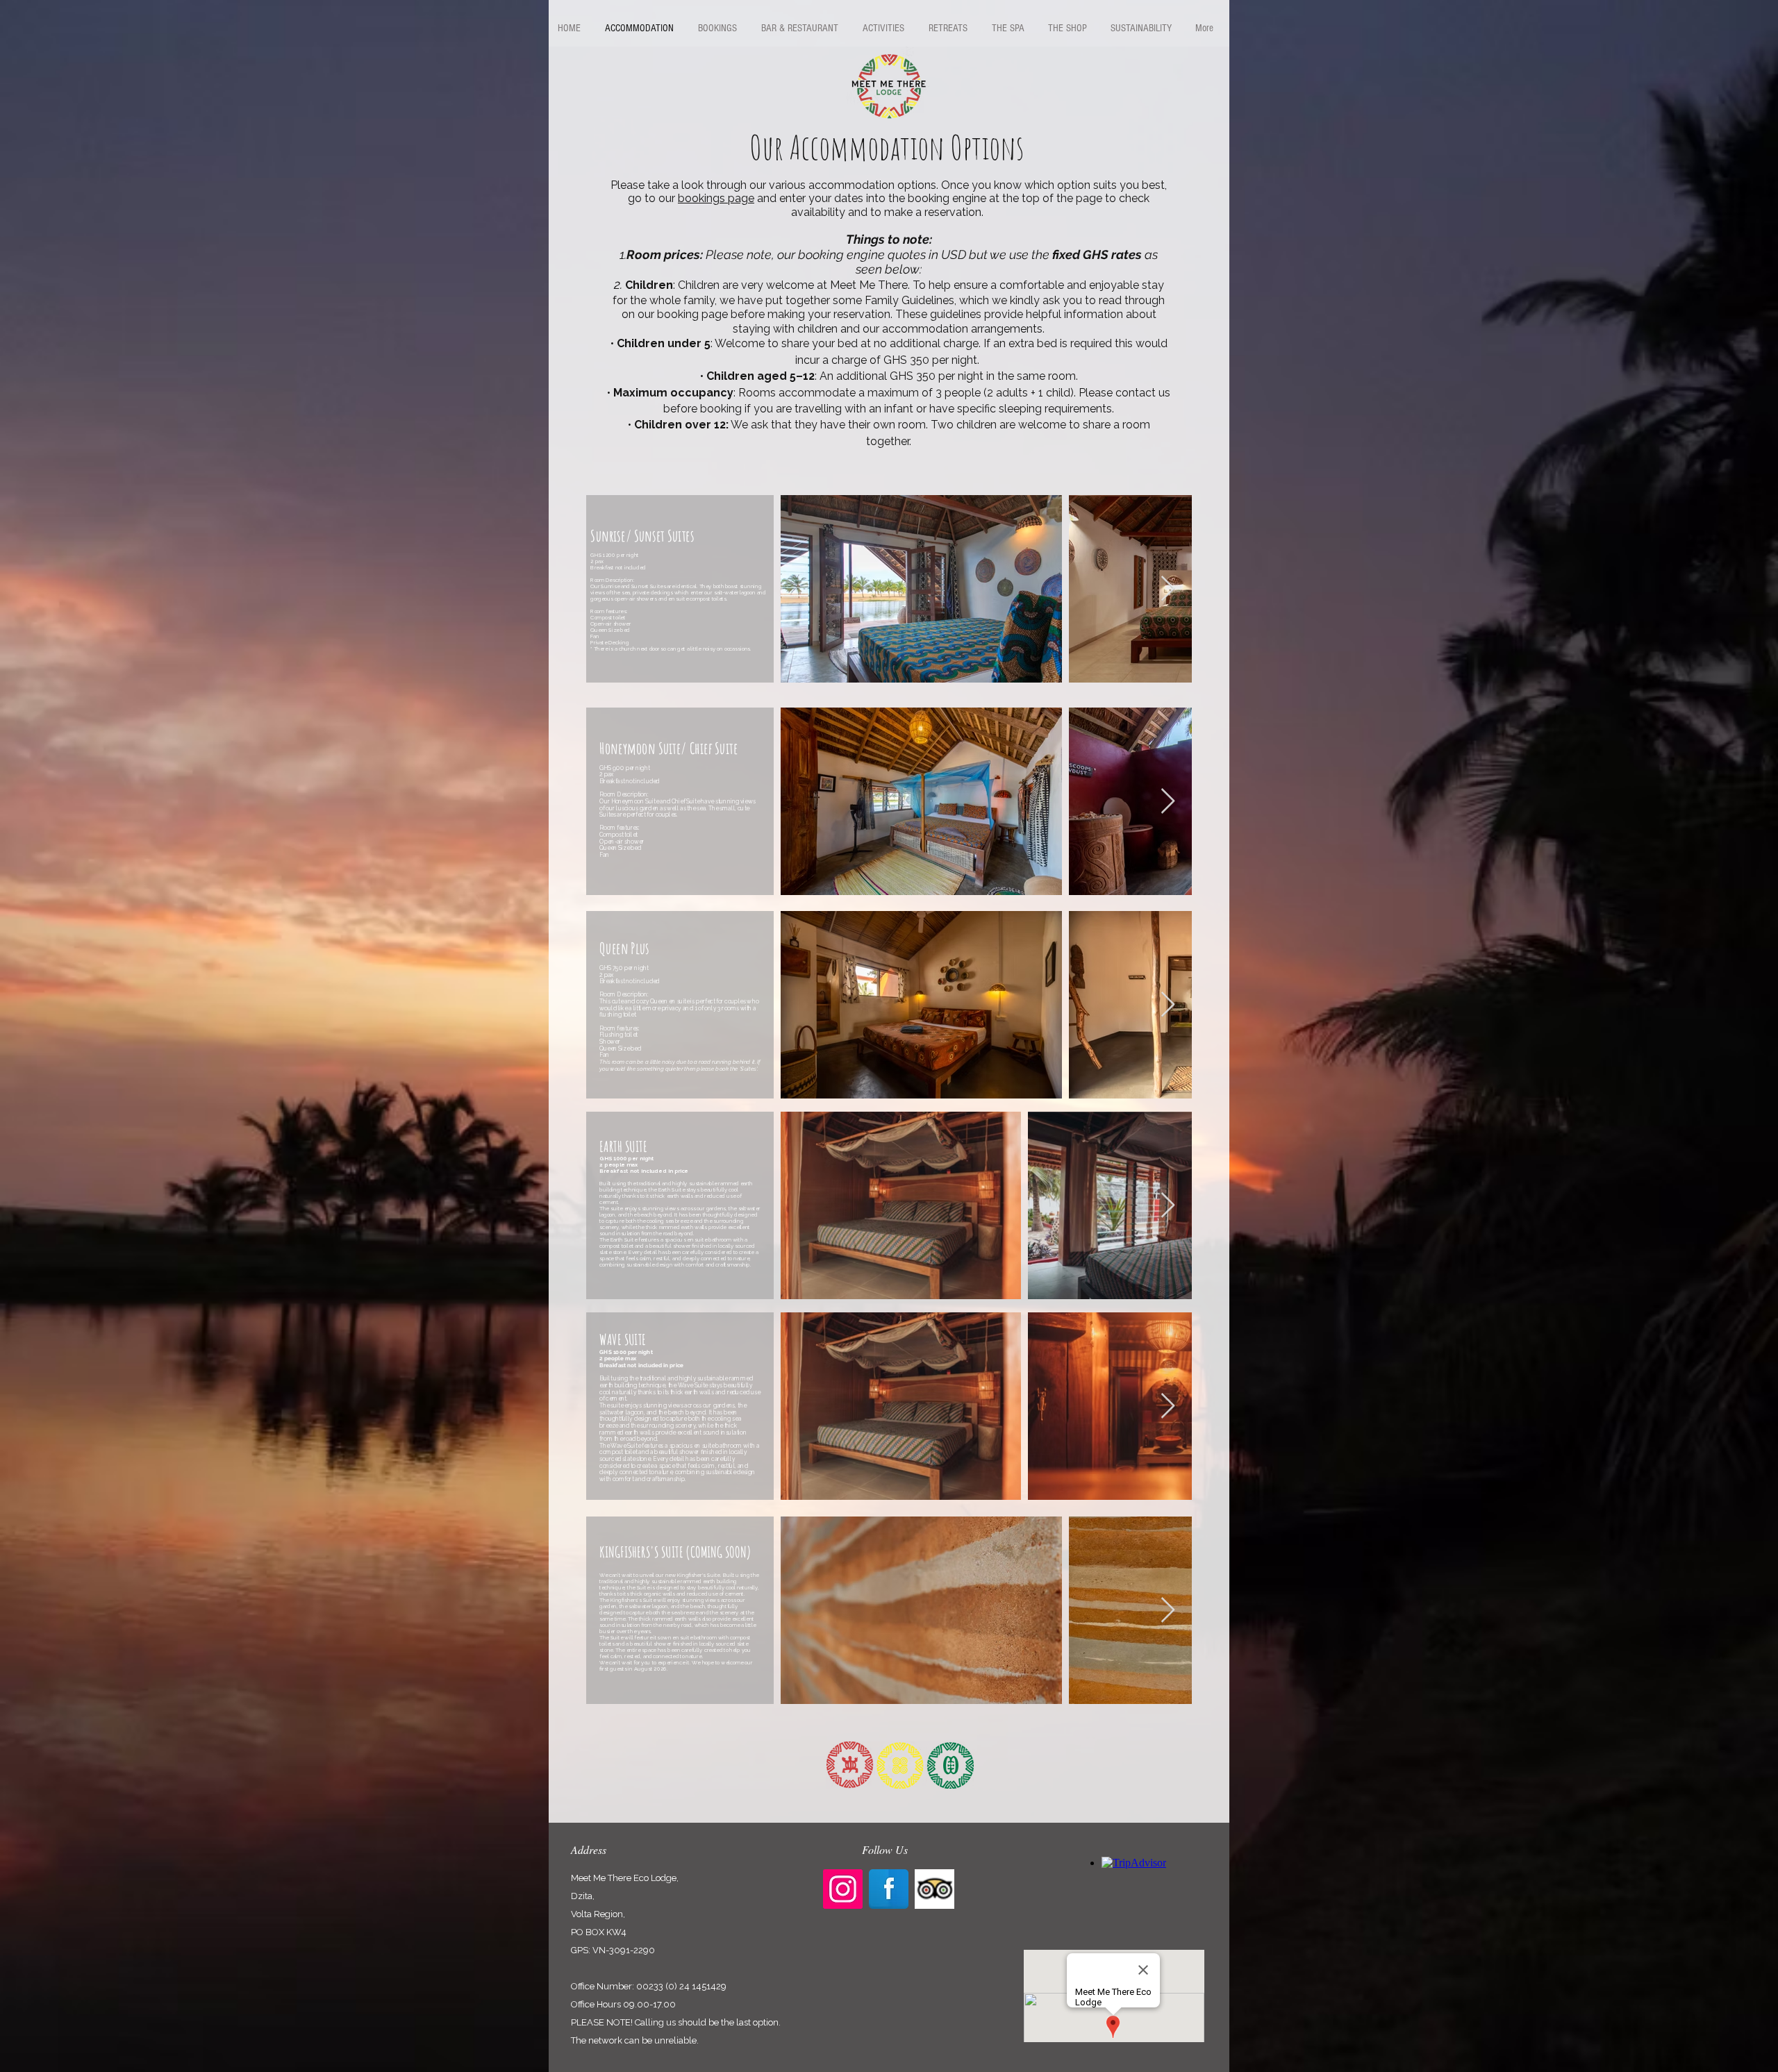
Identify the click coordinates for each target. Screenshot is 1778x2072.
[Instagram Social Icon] (843, 1889)
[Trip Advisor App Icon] (934, 1889)
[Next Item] (1168, 589)
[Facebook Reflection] (889, 1889)
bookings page (716, 198)
